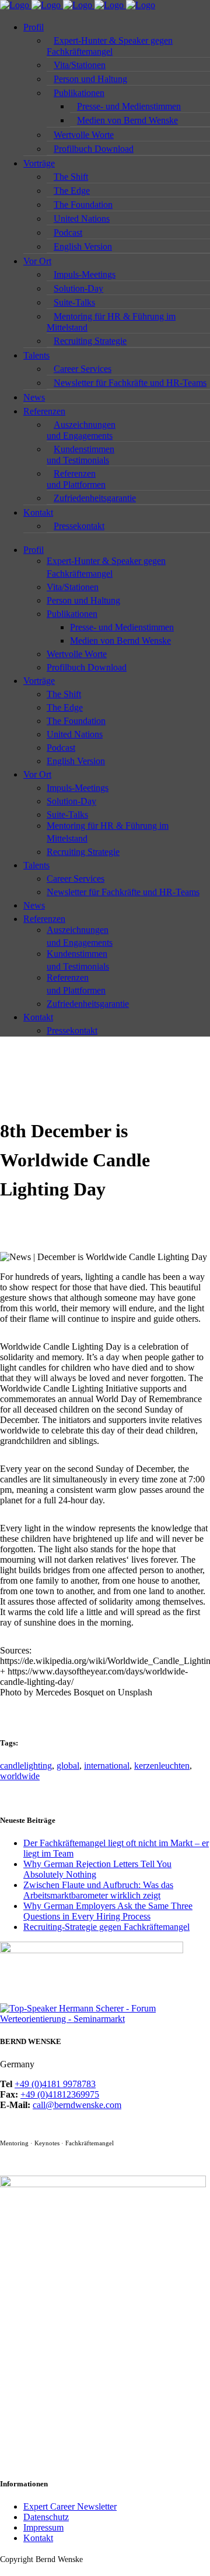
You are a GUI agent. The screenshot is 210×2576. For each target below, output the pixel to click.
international (107, 1766)
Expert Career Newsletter (70, 2506)
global (68, 1766)
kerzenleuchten (162, 1766)
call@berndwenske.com (77, 2105)
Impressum (43, 2527)
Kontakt (38, 2538)
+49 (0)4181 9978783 (55, 2084)
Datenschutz (46, 2517)
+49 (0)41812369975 (60, 2094)
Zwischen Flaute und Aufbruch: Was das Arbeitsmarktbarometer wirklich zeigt (98, 1890)
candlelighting (26, 1766)
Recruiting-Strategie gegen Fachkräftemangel (106, 1927)
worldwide (20, 1776)
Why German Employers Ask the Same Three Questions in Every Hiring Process (108, 1911)
